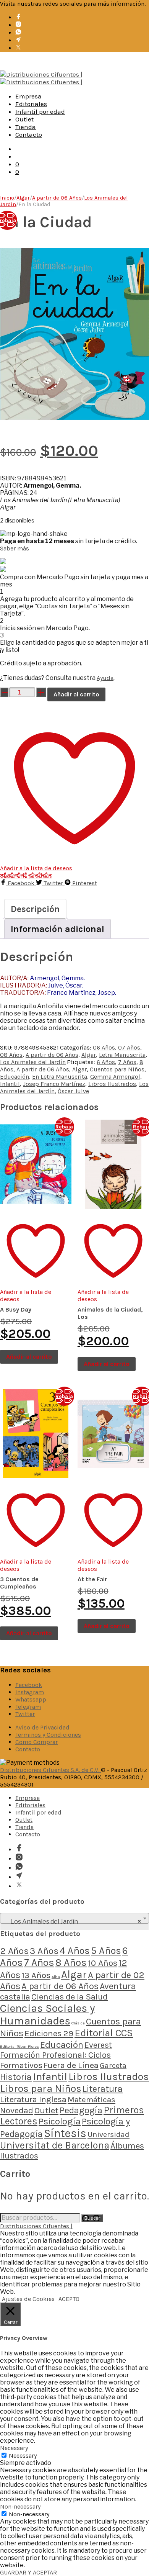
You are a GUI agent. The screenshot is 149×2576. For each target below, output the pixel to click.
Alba (56, 1977)
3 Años (44, 1951)
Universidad (109, 2135)
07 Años (129, 1047)
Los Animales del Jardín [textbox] (72, 1922)
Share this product (26, 875)
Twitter (25, 1714)
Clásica (78, 2023)
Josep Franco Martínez (54, 1084)
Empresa (28, 96)
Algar (23, 198)
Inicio (7, 198)
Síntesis (65, 2133)
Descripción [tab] (35, 909)
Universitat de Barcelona (55, 2145)
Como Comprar (36, 1742)
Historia (16, 2077)
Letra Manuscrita (122, 1055)
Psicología (60, 2121)
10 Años (103, 1963)
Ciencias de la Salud (70, 1997)
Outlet (24, 119)
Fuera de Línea (71, 2065)
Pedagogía (81, 2110)
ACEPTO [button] (69, 2299)
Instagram (30, 1692)
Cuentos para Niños (117, 1069)
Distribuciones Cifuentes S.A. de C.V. (50, 1770)
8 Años (71, 1963)
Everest (98, 2045)
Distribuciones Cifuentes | (36, 2226)
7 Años (127, 1062)
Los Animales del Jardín (33, 1062)
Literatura (103, 2089)
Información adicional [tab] (57, 929)
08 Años (11, 1055)
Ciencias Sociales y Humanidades (47, 2014)
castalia (15, 1997)
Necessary (23, 2456)
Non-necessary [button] (20, 2506)
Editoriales (31, 104)
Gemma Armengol (115, 1077)
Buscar (92, 2218)
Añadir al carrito (76, 694)
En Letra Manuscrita (60, 1077)
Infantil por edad (40, 111)
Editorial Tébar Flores (19, 2046)
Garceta (113, 2066)
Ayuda (105, 678)
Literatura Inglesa (33, 2099)
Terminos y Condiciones (48, 1735)
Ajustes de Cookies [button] (28, 2299)
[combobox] (74, 1918)
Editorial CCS (104, 2033)
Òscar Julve (73, 1091)
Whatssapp (31, 1699)
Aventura (118, 1986)
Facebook (29, 1685)
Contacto (29, 134)
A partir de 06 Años (57, 198)
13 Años (36, 1975)
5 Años (106, 1950)
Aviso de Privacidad (42, 1727)
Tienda (26, 127)
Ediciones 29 (49, 2033)
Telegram (28, 1707)
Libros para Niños (41, 2089)
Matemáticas (92, 2099)
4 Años (75, 1950)
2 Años (14, 1951)
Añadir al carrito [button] (29, 1357)
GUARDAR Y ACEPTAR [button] (28, 2572)
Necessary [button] (14, 2448)
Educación (15, 1077)
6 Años (106, 1062)
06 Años (104, 1047)
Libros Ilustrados (112, 1084)
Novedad (17, 2111)
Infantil (10, 1084)
